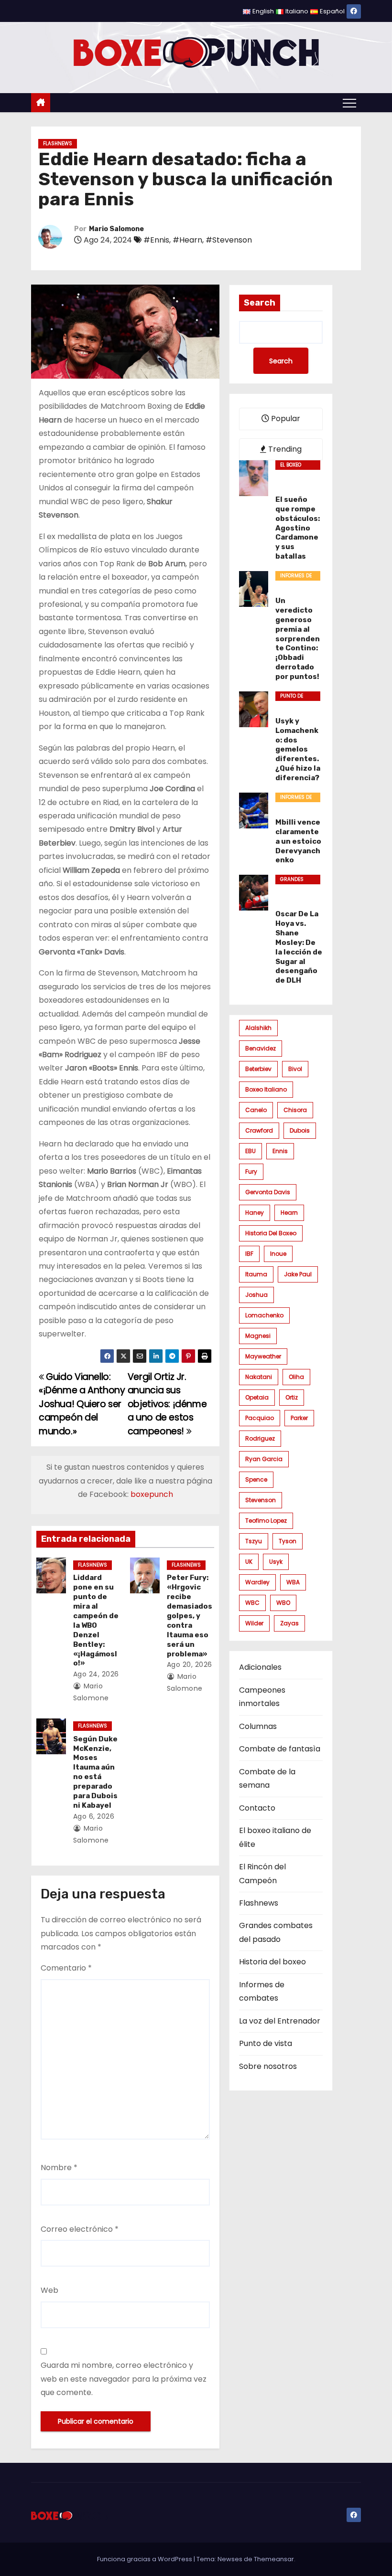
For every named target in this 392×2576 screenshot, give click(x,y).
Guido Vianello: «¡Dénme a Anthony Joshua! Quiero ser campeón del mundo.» (82, 1404)
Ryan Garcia (264, 1459)
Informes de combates (296, 576)
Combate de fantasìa (280, 1749)
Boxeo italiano (266, 1089)
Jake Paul (298, 1274)
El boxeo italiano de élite (294, 466)
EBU (250, 1151)
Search (260, 303)
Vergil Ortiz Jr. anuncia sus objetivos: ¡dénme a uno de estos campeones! (167, 1404)
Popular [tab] (285, 419)
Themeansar (274, 2559)
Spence (256, 1479)
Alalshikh (258, 1028)
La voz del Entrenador (280, 2021)
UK (249, 1562)
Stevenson (261, 1500)
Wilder (254, 1623)
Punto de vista (292, 697)
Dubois (300, 1130)
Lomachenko (264, 1315)
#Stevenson (229, 240)
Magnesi (258, 1336)
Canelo (256, 1110)
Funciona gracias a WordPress (145, 2559)
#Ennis (156, 240)
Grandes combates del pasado (298, 880)
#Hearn (187, 240)
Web (49, 2290)
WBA (293, 1582)
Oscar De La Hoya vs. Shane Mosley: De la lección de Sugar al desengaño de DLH (299, 947)
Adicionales (260, 1667)
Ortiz (292, 1397)
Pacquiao (260, 1418)
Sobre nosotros (268, 2066)
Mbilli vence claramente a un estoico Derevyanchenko (298, 841)
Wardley (257, 1582)
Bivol (295, 1069)
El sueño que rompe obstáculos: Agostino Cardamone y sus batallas (298, 528)
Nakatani (259, 1377)
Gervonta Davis (268, 1192)
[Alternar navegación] (349, 103)
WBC (252, 1603)
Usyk (276, 1562)
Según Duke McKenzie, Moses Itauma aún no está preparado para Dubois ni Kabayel (95, 1772)
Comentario (66, 1968)
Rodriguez (260, 1438)
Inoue (278, 1254)
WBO (283, 1603)
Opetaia (257, 1397)
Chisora (295, 1110)
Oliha (296, 1377)
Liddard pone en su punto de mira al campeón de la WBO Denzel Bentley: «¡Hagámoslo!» (96, 1620)
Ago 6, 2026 (94, 1816)
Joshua (256, 1295)
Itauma (256, 1274)
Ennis (280, 1151)
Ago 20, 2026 (190, 1664)
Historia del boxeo (271, 1233)
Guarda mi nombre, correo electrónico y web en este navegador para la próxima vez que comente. (124, 2379)
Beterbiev (258, 1069)
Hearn (289, 1213)
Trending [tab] (284, 449)
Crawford (259, 1130)
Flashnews (58, 143)
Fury (251, 1171)
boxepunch (152, 1494)
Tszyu (254, 1541)
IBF (249, 1254)
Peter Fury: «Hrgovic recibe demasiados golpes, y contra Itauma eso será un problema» (190, 1616)
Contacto (257, 1808)
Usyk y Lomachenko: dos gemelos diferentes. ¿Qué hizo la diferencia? (298, 750)
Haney (255, 1213)
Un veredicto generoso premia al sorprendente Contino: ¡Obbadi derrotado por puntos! (298, 639)
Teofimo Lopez (266, 1521)
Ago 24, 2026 (96, 1674)
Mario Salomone (116, 229)
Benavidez (261, 1048)
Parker (299, 1418)
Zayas (289, 1623)
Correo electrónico (80, 2229)
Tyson (288, 1541)
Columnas (258, 1726)
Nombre (59, 2168)
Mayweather (263, 1356)
